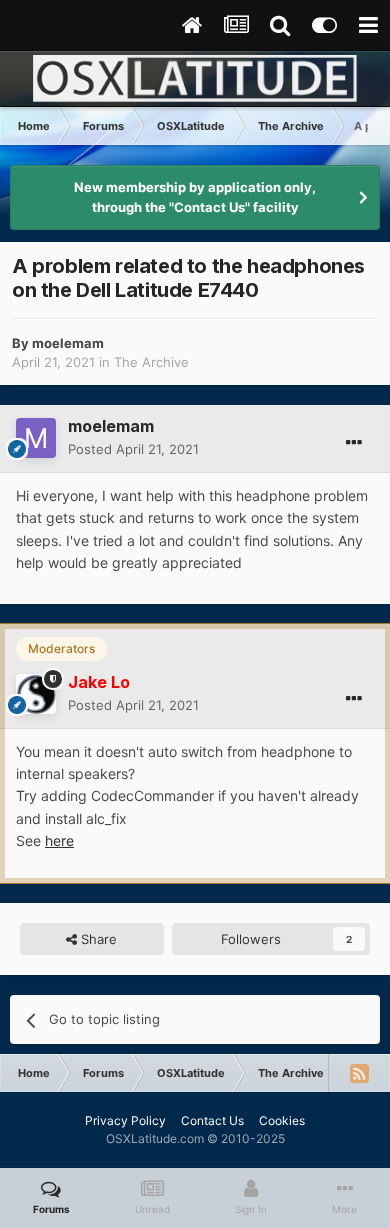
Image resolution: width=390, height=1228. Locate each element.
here (59, 840)
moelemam (68, 343)
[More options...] (354, 443)
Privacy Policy (125, 1120)
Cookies (282, 1120)
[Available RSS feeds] (359, 1073)
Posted (133, 449)
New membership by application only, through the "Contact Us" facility (195, 197)
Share (97, 939)
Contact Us (212, 1120)
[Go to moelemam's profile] (36, 438)
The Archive (151, 362)
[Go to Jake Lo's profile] (36, 694)
